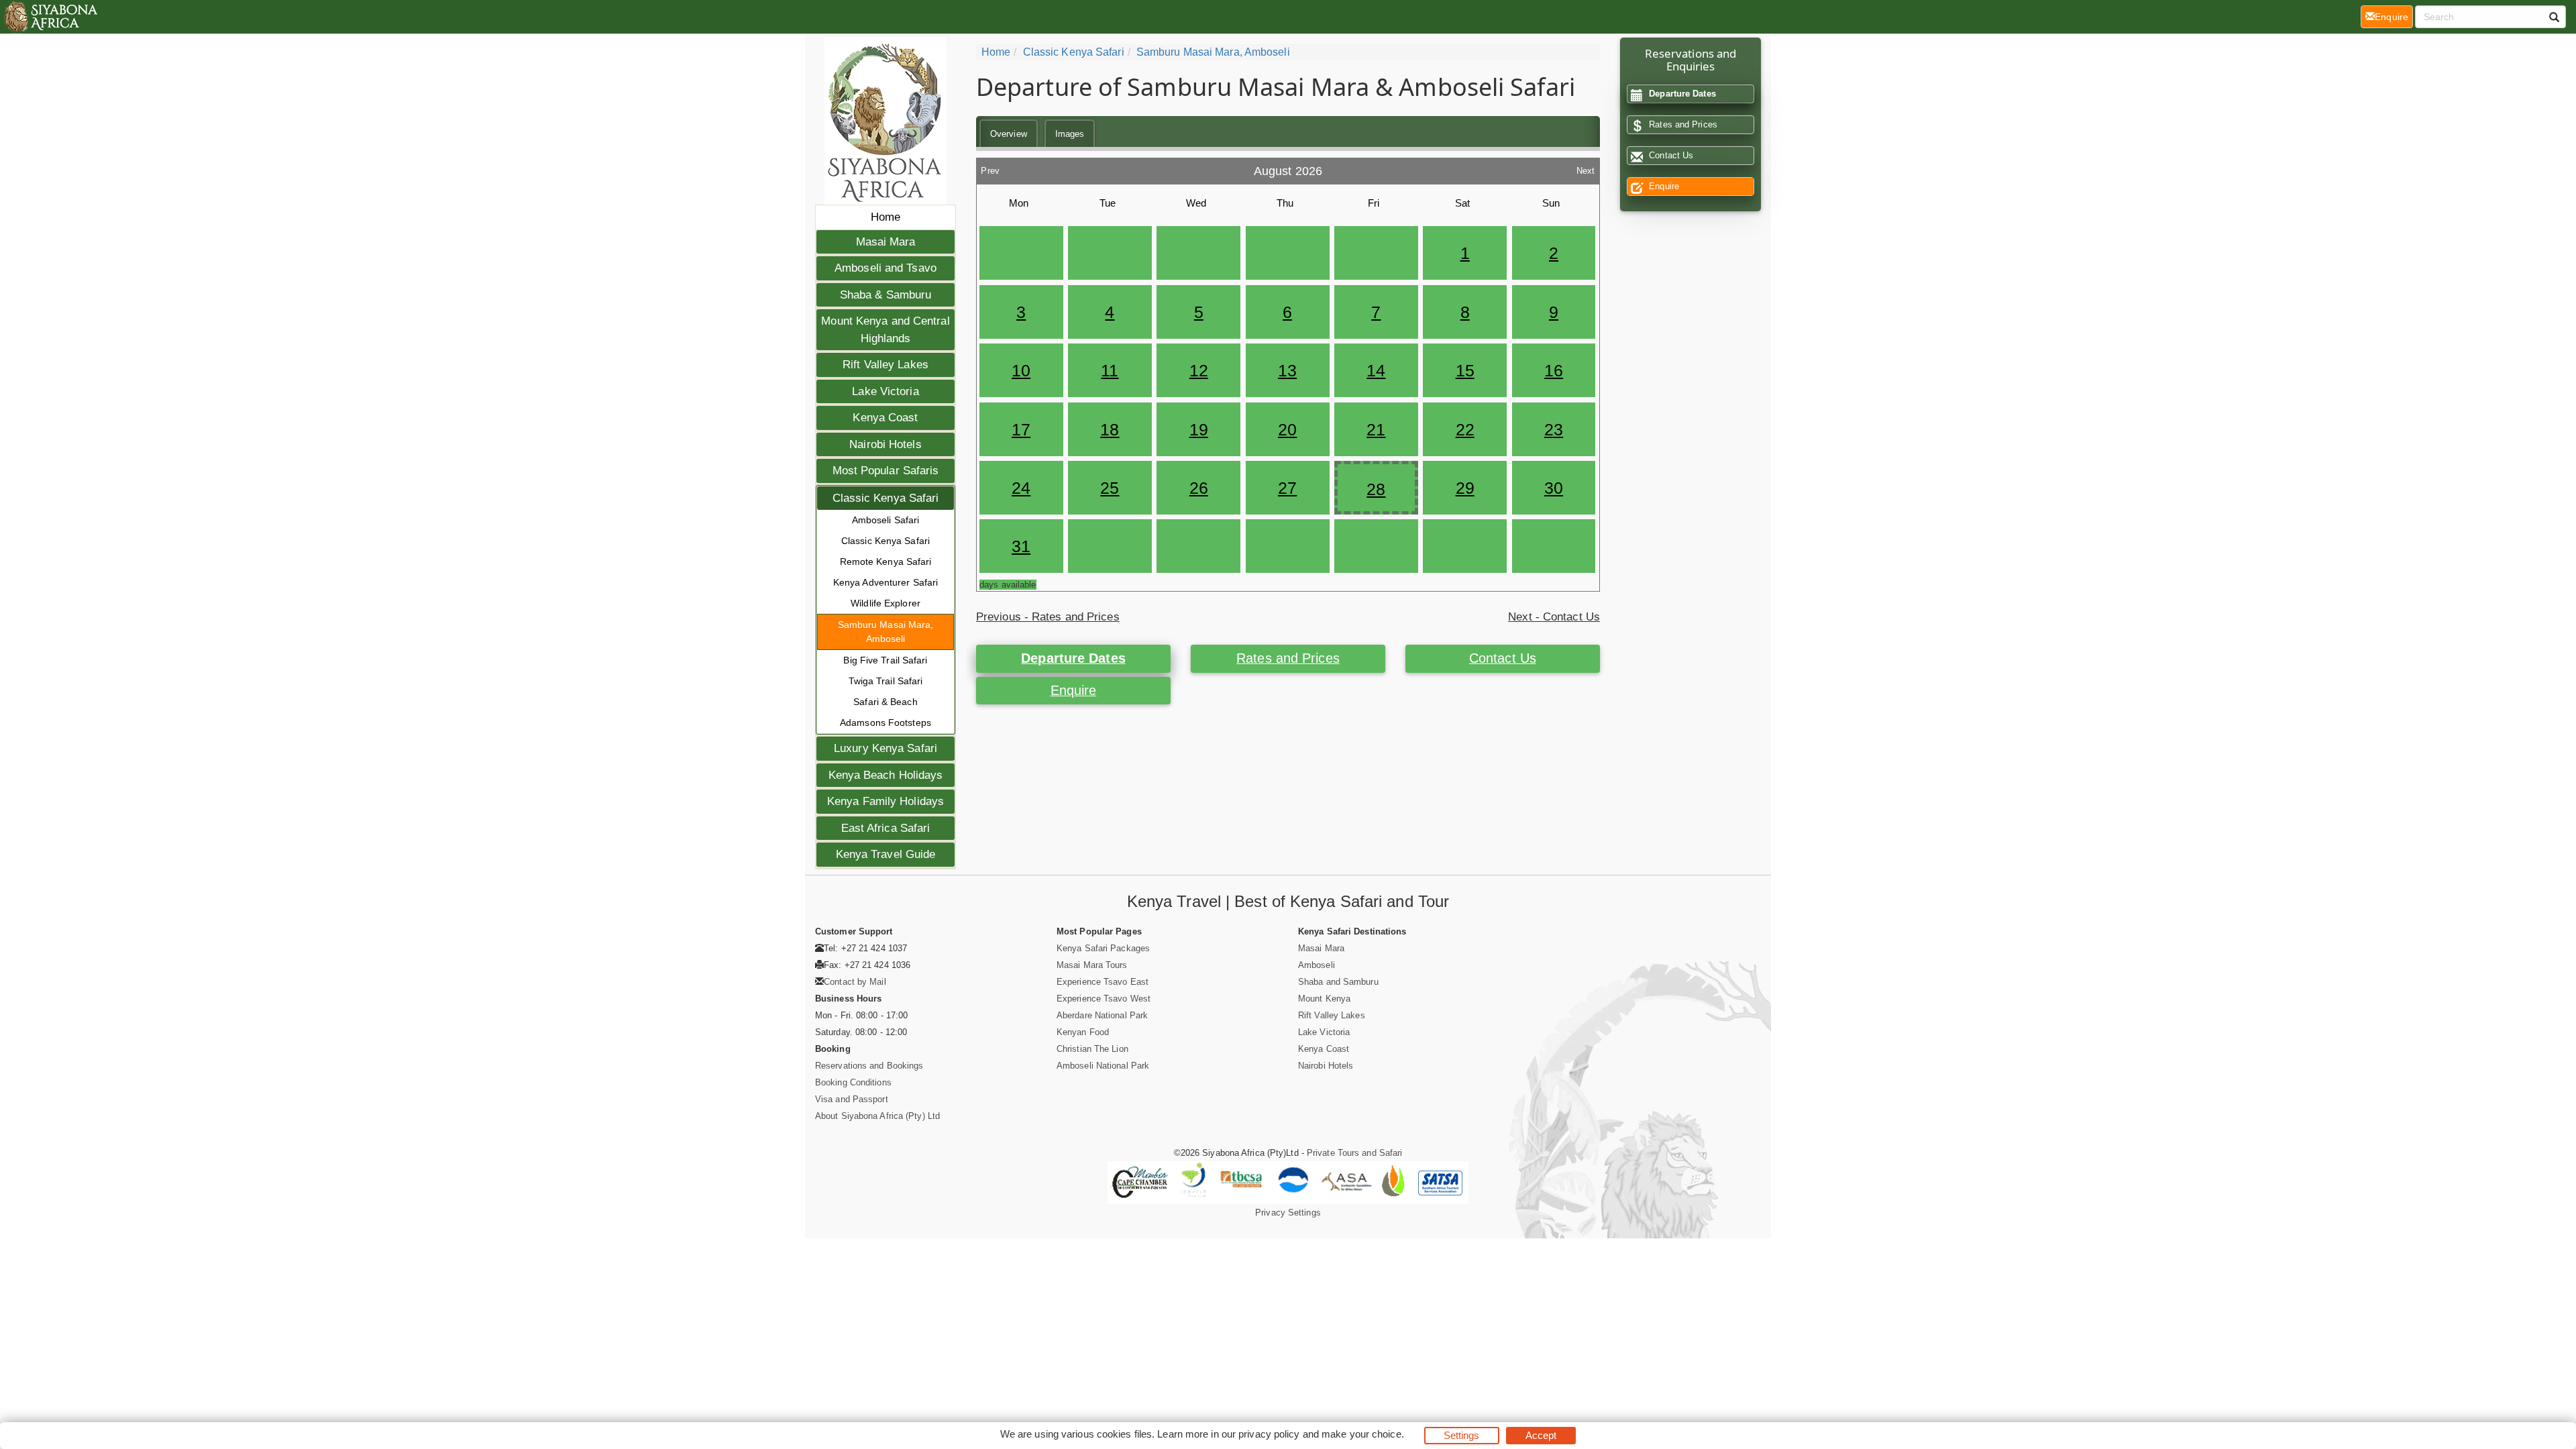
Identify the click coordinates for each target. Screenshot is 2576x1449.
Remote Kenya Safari (886, 561)
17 (1021, 429)
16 (1554, 370)
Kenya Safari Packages (1103, 948)
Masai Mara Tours (1092, 965)
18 (1110, 429)
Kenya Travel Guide (886, 854)
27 (1287, 488)
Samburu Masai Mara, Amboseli (886, 632)
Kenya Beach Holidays (886, 775)
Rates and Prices (1288, 658)
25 (1110, 488)
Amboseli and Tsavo (885, 268)
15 (1465, 370)
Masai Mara (886, 242)
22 (1465, 429)
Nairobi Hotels (885, 444)
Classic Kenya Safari (886, 498)
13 (1287, 370)
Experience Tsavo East (1103, 982)
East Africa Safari (886, 828)
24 (1021, 488)
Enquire (1074, 690)
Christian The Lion (1092, 1049)
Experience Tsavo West (1104, 999)
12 (1199, 370)
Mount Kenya (1324, 999)
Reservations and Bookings (869, 1066)
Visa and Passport (852, 1099)
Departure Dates (1073, 658)
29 (1465, 488)
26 (1199, 488)
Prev (990, 167)
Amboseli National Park (1103, 1066)
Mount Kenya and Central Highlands (885, 330)
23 (1554, 429)
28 (1376, 489)
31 (1021, 546)
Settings (1462, 1435)
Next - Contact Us (1554, 617)
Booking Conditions (853, 1082)
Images (1070, 134)
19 (1199, 429)
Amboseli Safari (886, 520)
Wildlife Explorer (885, 603)
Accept (1541, 1435)
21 (1376, 429)
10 (1021, 370)
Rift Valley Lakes (885, 365)
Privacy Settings (1288, 1213)
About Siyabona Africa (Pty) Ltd (877, 1116)
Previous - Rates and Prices (1048, 617)
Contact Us (1503, 658)
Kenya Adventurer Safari (885, 582)
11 (1110, 370)
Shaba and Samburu (1338, 982)
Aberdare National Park (1102, 1015)
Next (1586, 167)
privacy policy (1269, 1434)
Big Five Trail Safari (885, 660)
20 (1287, 429)
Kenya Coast (885, 418)
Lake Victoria (885, 391)
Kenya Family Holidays (885, 801)
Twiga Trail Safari (886, 681)
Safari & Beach (885, 702)
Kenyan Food (1083, 1032)
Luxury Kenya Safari (885, 748)
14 (1376, 370)
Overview (1009, 134)
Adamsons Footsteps (885, 722)
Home (885, 217)
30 (1554, 488)
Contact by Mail (855, 982)
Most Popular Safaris (886, 471)
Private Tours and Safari (1354, 1153)
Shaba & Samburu (886, 295)
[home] (50, 17)
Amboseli (1317, 965)
